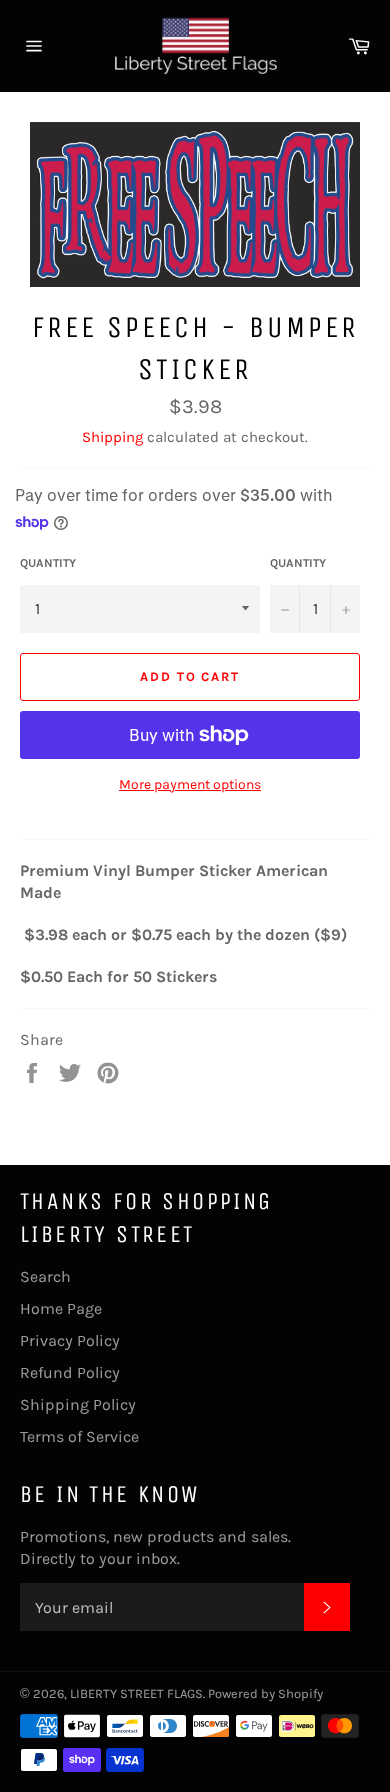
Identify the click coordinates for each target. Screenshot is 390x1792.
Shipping (112, 437)
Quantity (48, 563)
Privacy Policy (70, 1340)
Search (45, 1276)
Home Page (61, 1308)
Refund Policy (70, 1372)
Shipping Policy (78, 1404)
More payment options (190, 784)
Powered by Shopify (265, 1693)
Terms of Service (79, 1436)
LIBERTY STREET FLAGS (136, 1693)
